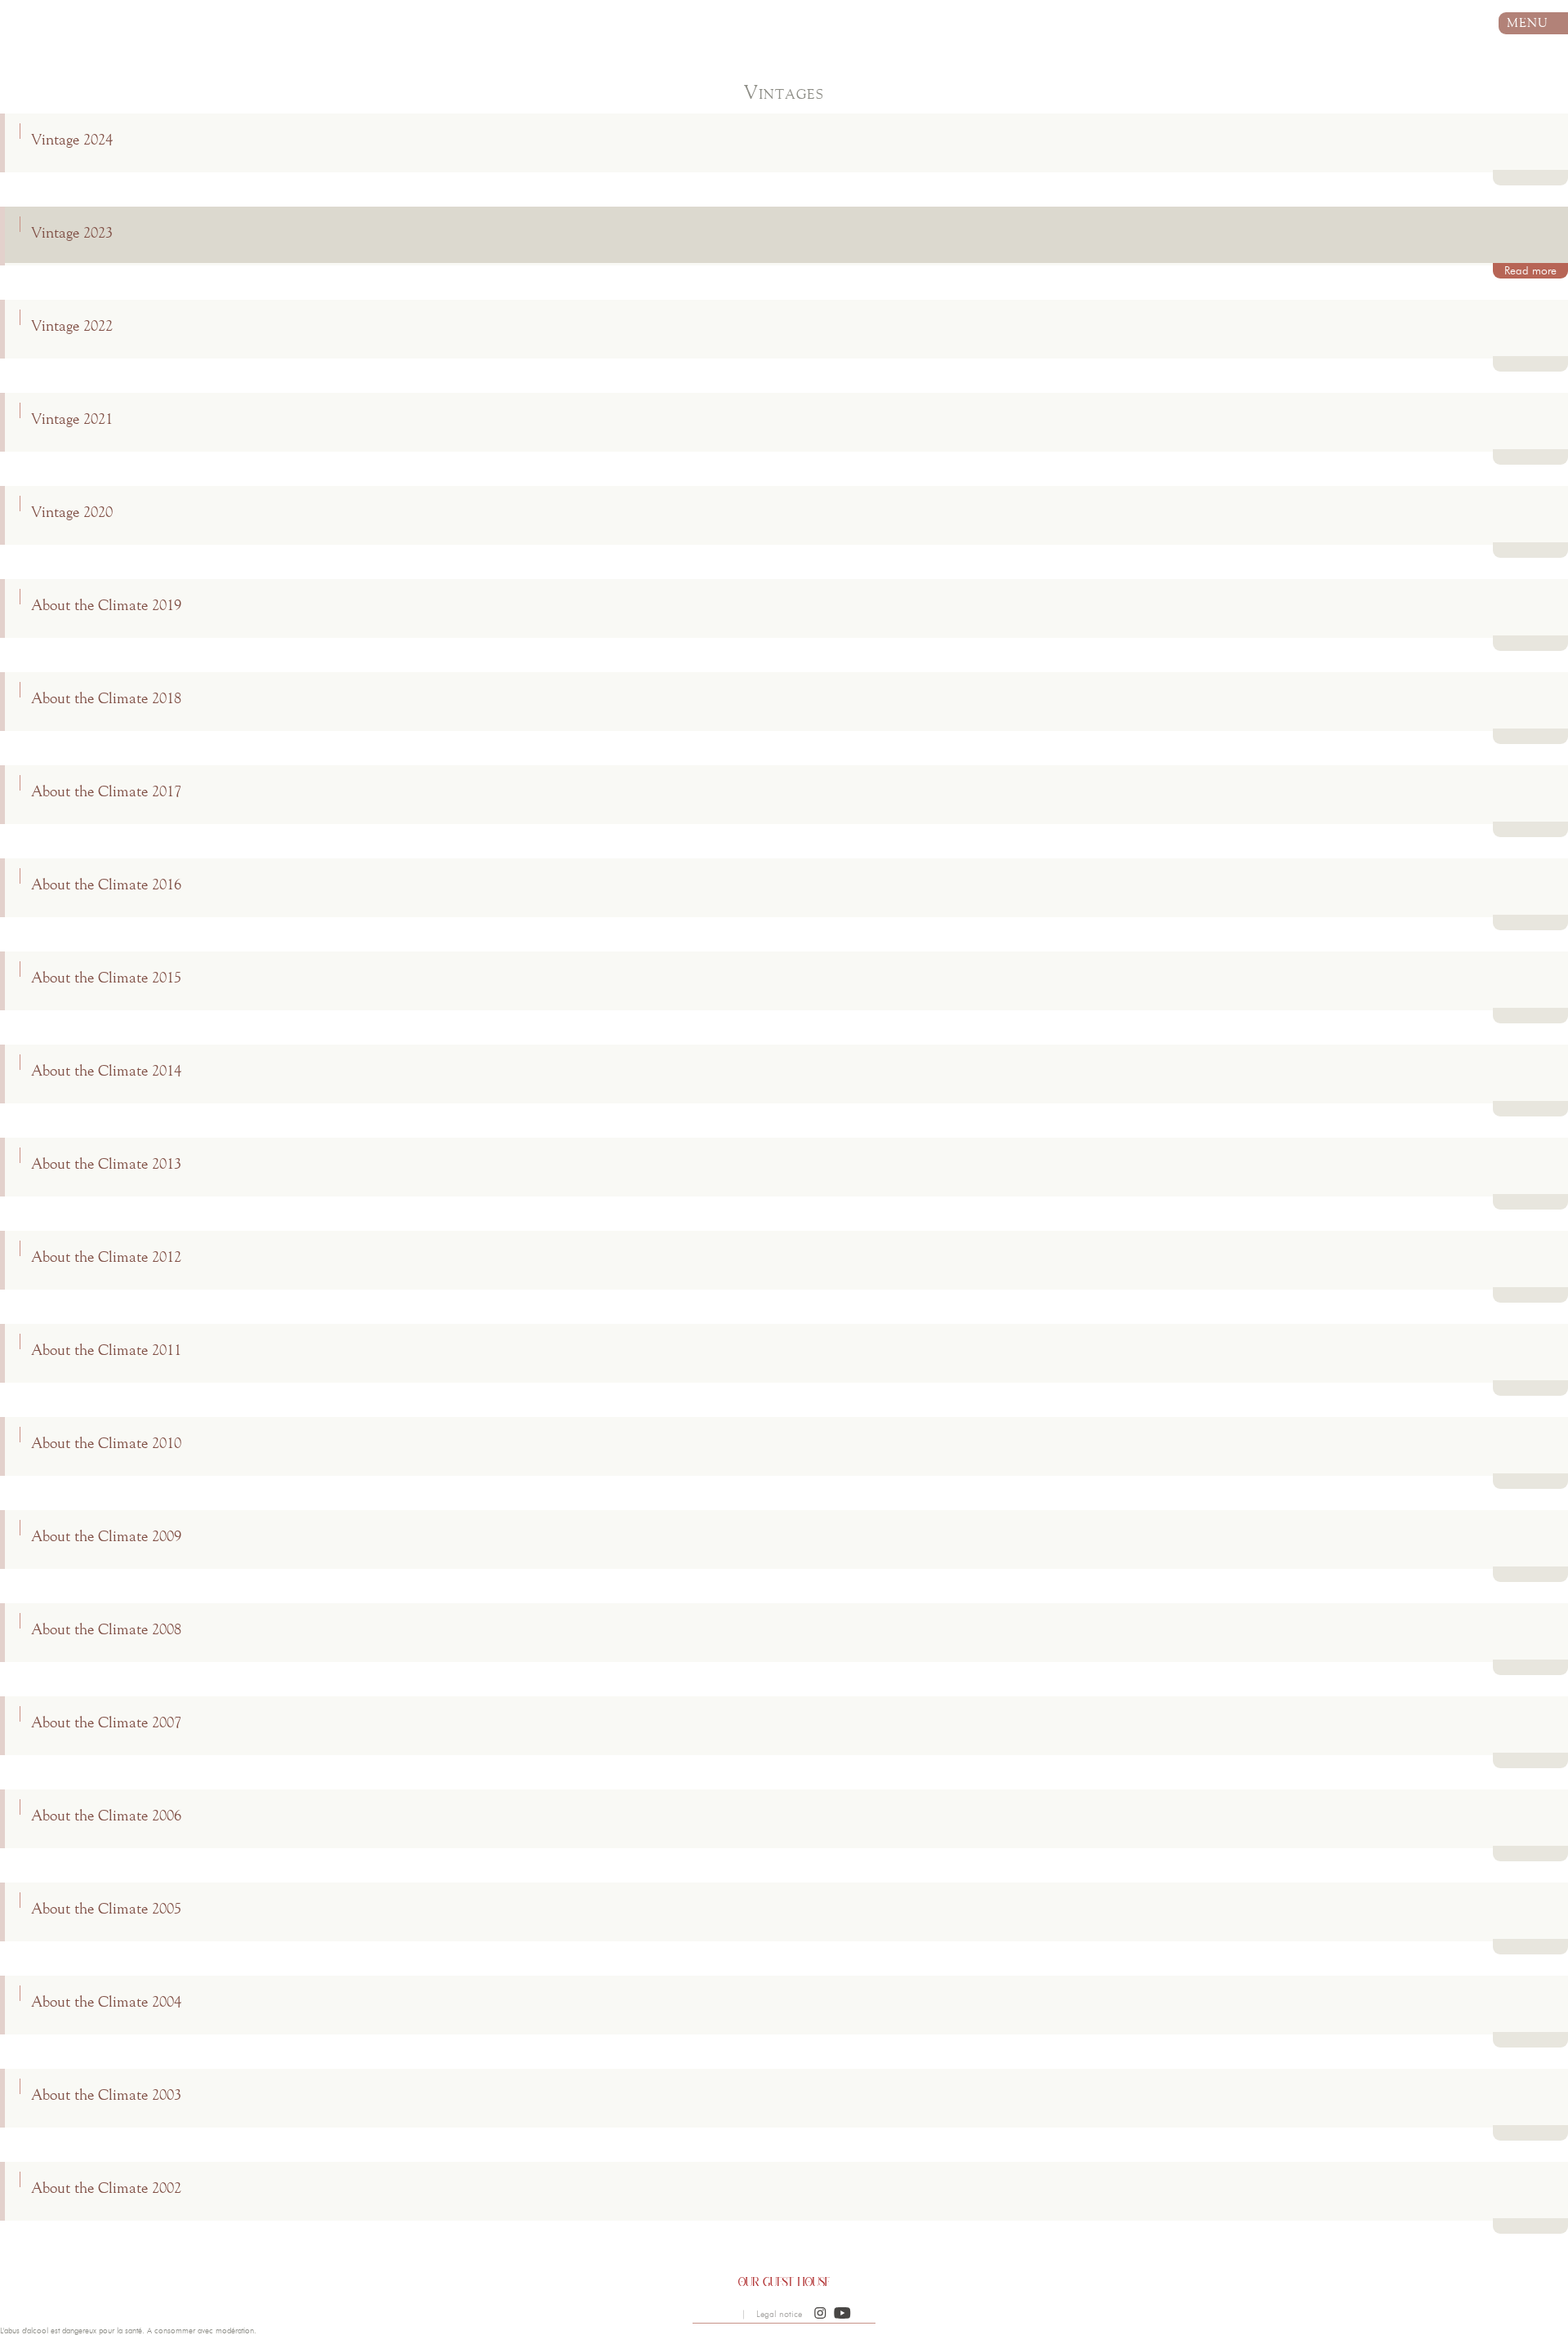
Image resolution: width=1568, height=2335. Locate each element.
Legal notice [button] (779, 2314)
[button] (820, 2314)
